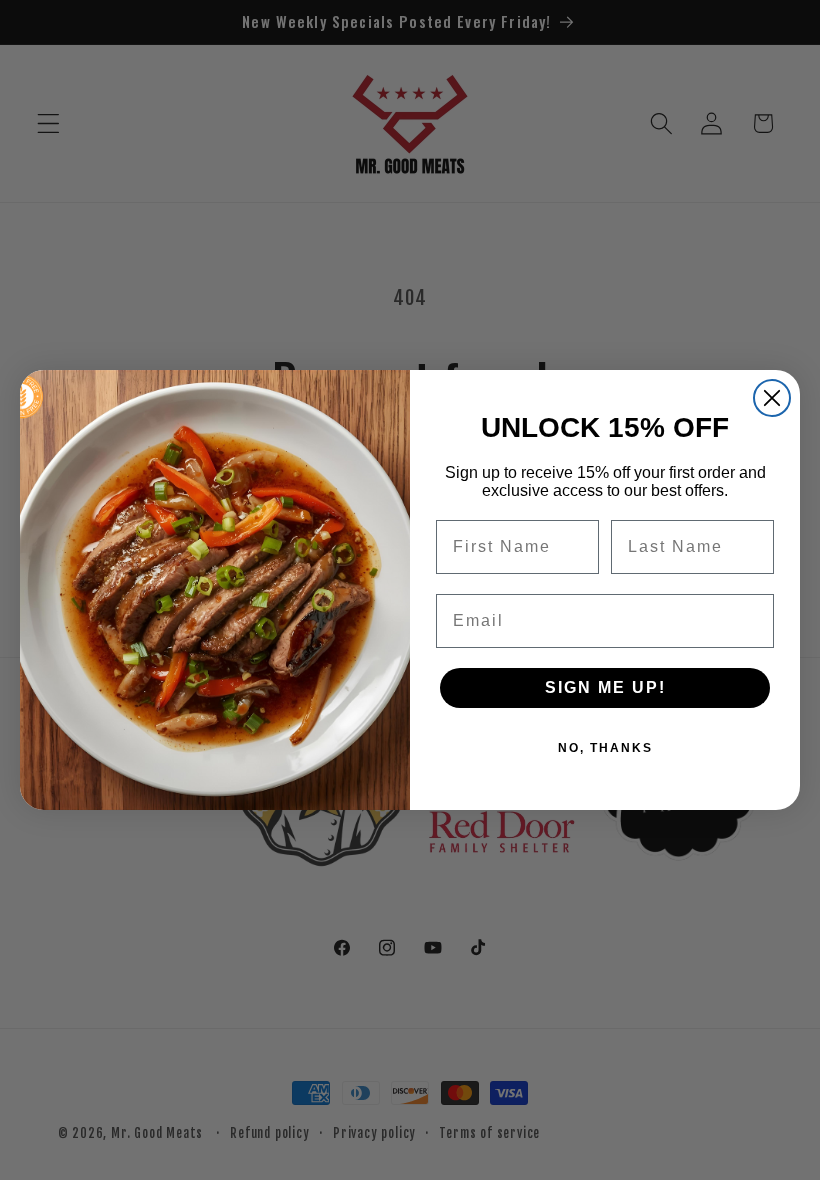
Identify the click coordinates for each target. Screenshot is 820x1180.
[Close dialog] (772, 398)
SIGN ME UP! (605, 687)
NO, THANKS (605, 748)
